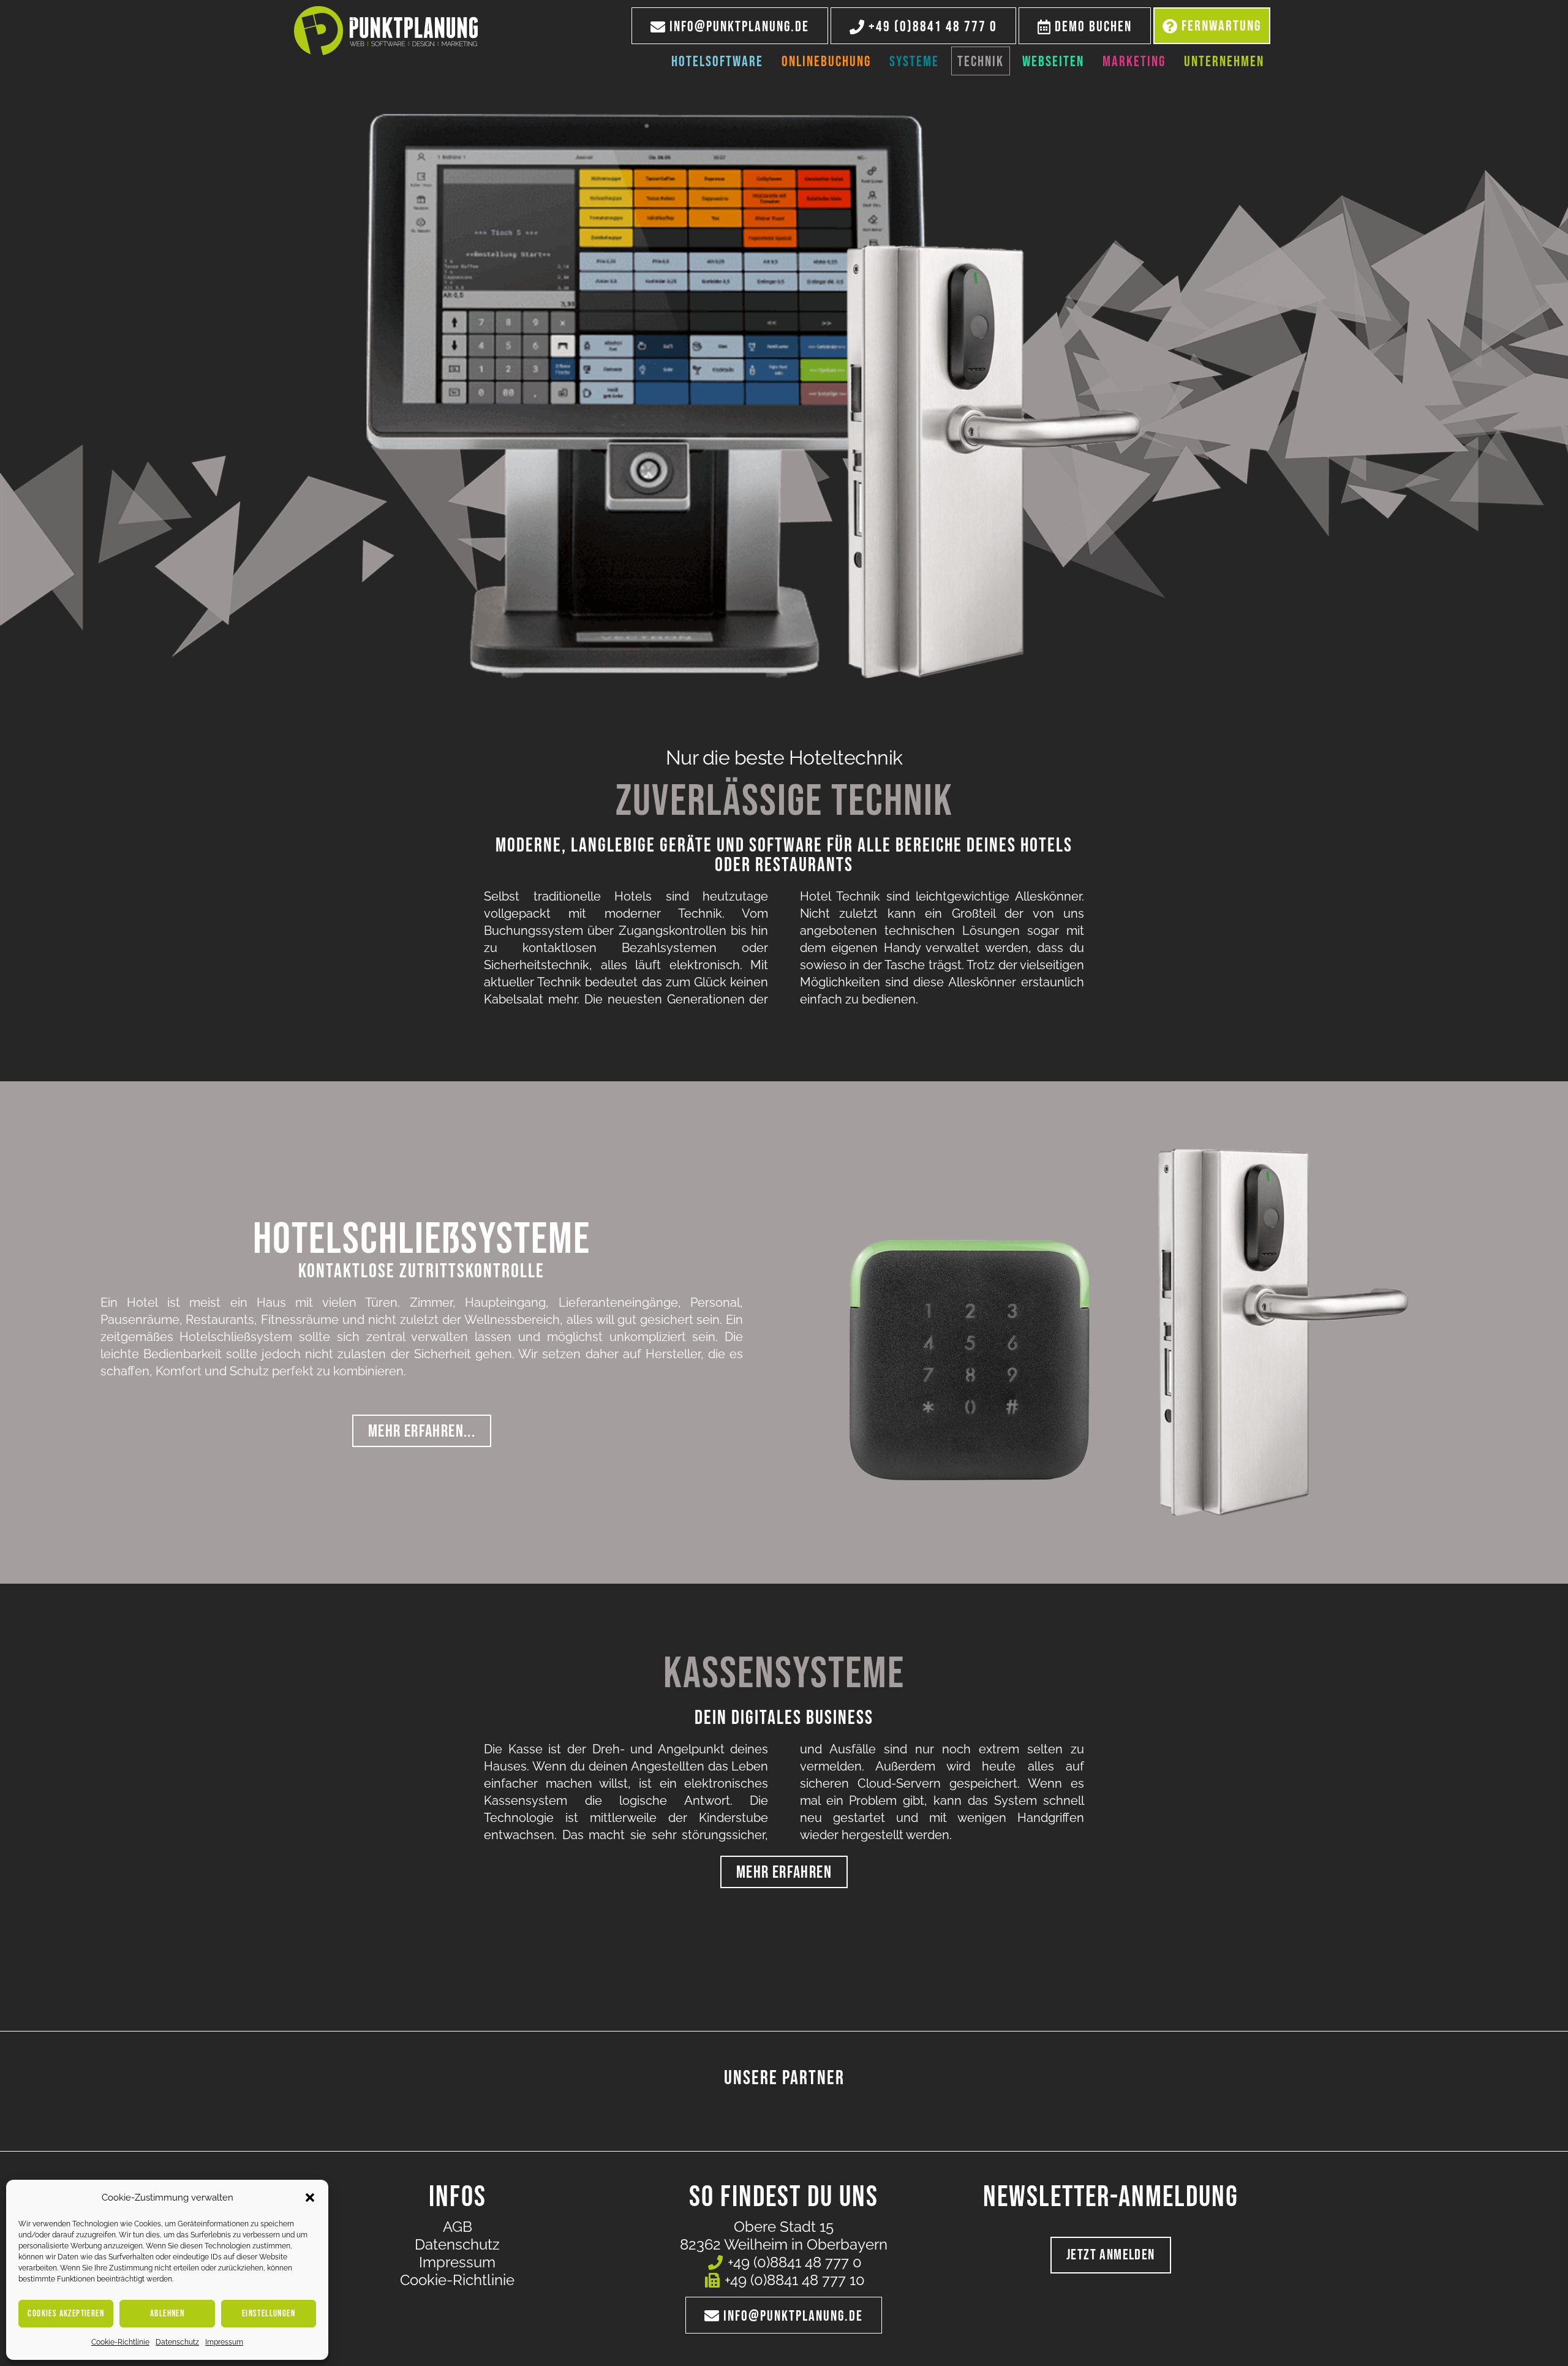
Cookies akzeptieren (66, 2314)
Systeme (914, 62)
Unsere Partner (784, 2078)
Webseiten (1053, 62)
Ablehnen (167, 2314)
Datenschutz (177, 2342)
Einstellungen (269, 2314)
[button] (310, 2198)
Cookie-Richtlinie (120, 2342)
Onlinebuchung (826, 62)
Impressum (224, 2342)
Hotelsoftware (717, 62)
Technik (981, 62)
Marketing (1134, 62)
